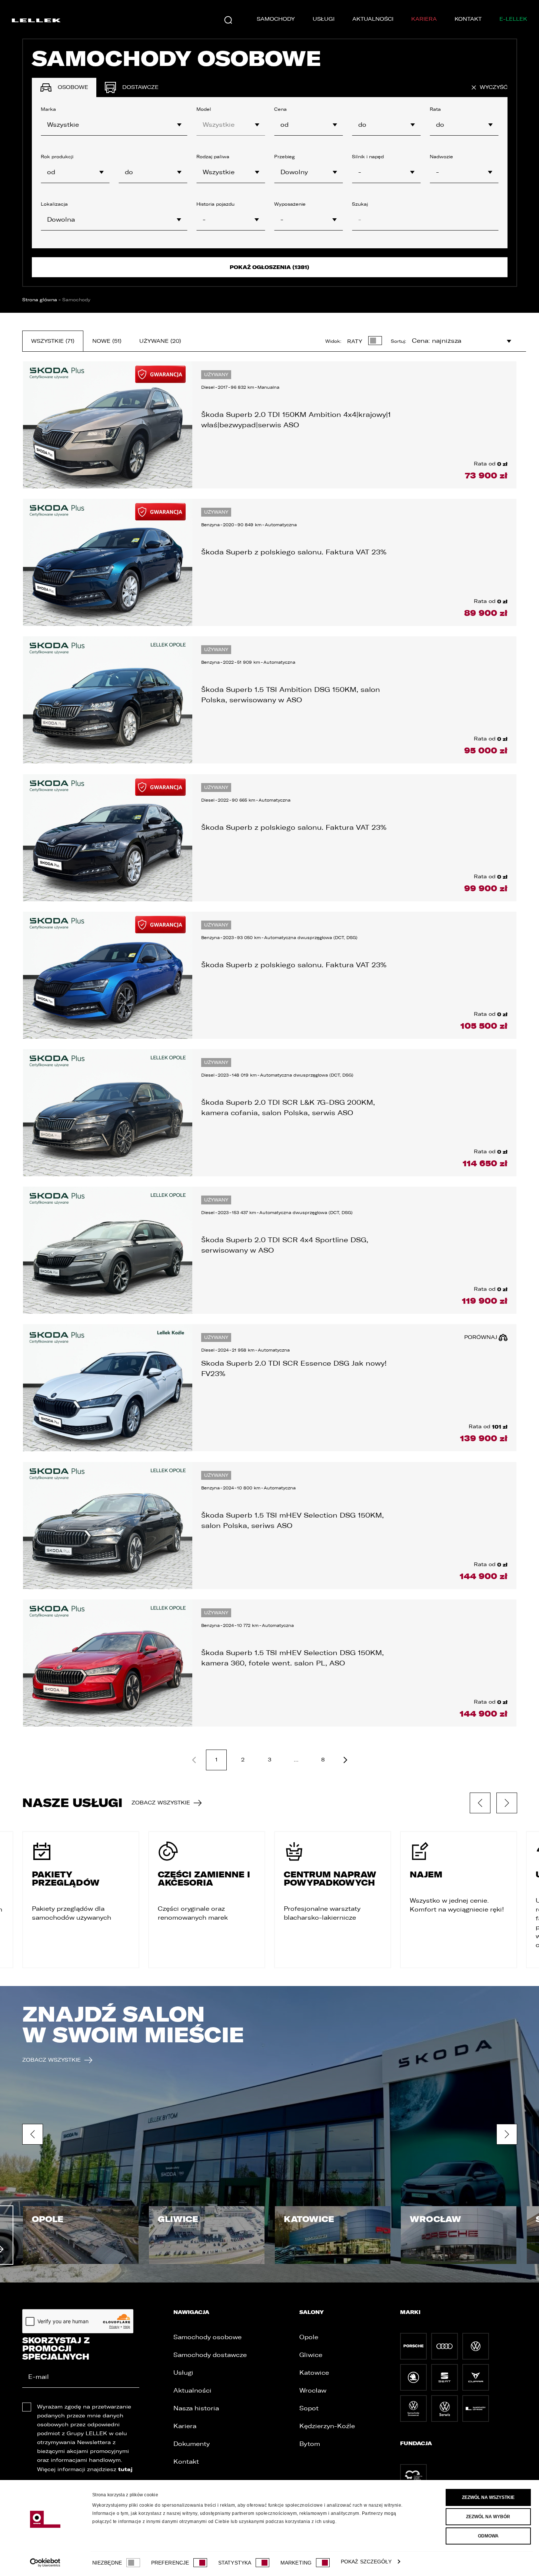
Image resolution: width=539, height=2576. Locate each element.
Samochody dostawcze (210, 2355)
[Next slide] (507, 1803)
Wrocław (313, 2391)
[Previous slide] (480, 1803)
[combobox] (114, 125)
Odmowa (488, 2536)
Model (204, 109)
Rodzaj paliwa (213, 157)
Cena (280, 109)
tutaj (125, 2469)
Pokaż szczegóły (366, 2562)
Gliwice (311, 2355)
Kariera (424, 19)
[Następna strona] (345, 1760)
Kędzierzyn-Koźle (327, 2426)
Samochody (276, 19)
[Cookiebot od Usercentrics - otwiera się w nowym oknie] (45, 2563)
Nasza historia (196, 2408)
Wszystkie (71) (53, 341)
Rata (435, 109)
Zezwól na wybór (488, 2517)
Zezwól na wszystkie (488, 2497)
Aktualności (373, 19)
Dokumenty (192, 2444)
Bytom (310, 2444)
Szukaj (360, 204)
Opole (309, 2337)
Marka (48, 109)
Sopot (309, 2408)
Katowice (314, 2373)
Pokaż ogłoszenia (269, 267)
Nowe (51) (107, 341)
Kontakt (468, 19)
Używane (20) (160, 341)
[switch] (200, 2563)
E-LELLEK (513, 19)
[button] (386, 172)
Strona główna (40, 300)
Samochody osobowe (207, 2337)
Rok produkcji (57, 157)
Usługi (324, 19)
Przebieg (285, 157)
